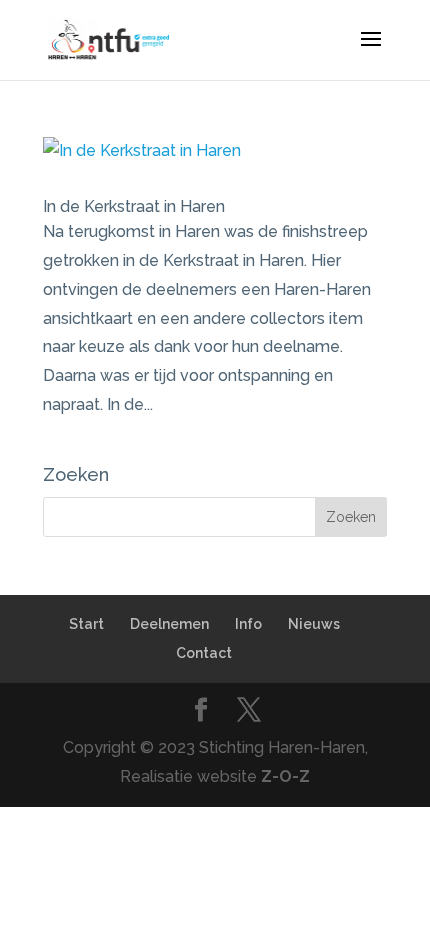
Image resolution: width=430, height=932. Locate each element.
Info (248, 624)
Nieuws (314, 624)
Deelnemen (169, 624)
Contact (204, 653)
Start (86, 624)
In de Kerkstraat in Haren (134, 206)
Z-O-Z (285, 776)
